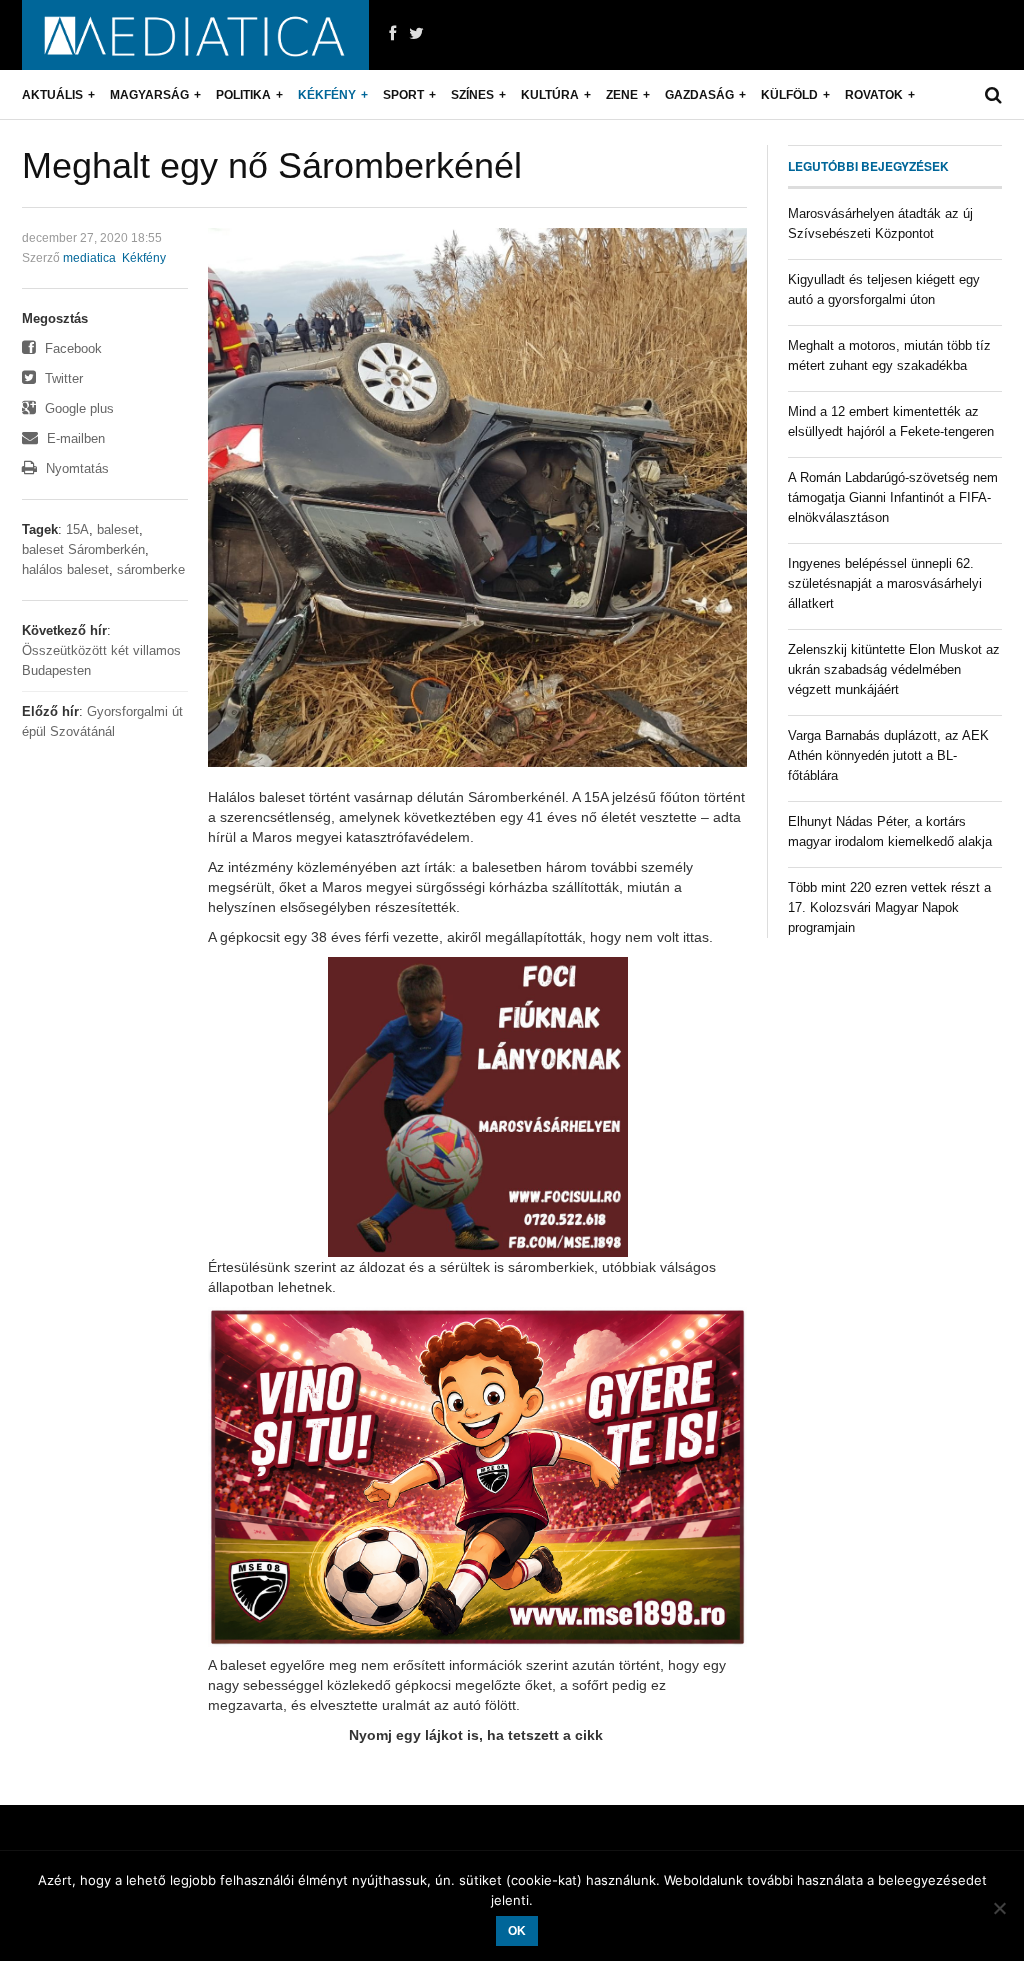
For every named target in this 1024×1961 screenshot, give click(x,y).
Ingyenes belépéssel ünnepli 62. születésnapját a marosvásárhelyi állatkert (885, 583)
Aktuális (52, 95)
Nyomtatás (75, 468)
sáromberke (151, 569)
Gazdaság (699, 95)
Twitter (62, 378)
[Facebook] (392, 34)
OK (517, 1931)
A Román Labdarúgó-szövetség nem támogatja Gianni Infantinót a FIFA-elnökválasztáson (893, 497)
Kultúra (550, 95)
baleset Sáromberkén (83, 549)
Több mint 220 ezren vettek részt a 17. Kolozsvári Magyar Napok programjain (889, 907)
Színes (472, 95)
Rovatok (874, 95)
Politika (243, 95)
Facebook (71, 348)
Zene (622, 95)
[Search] (993, 95)
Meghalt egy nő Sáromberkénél (272, 165)
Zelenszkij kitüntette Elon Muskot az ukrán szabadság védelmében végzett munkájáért (894, 669)
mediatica (89, 258)
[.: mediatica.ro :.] (195, 35)
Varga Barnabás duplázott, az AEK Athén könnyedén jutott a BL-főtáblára (888, 755)
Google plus (77, 408)
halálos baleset (65, 569)
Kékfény (327, 95)
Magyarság (149, 95)
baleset (118, 529)
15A (77, 529)
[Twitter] (416, 34)
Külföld (789, 95)
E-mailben (74, 438)
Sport (403, 95)
